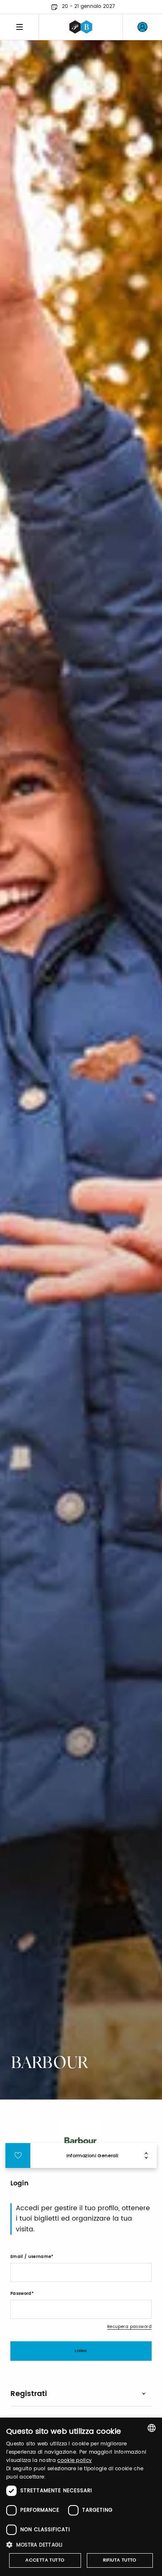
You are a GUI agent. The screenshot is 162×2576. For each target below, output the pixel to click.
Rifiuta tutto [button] (120, 2560)
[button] (81, 2545)
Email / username (31, 2257)
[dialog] (81, 2497)
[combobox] (152, 2428)
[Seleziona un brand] (81, 27)
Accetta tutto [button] (45, 2560)
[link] (142, 27)
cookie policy (75, 2461)
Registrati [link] (29, 2394)
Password (21, 2294)
